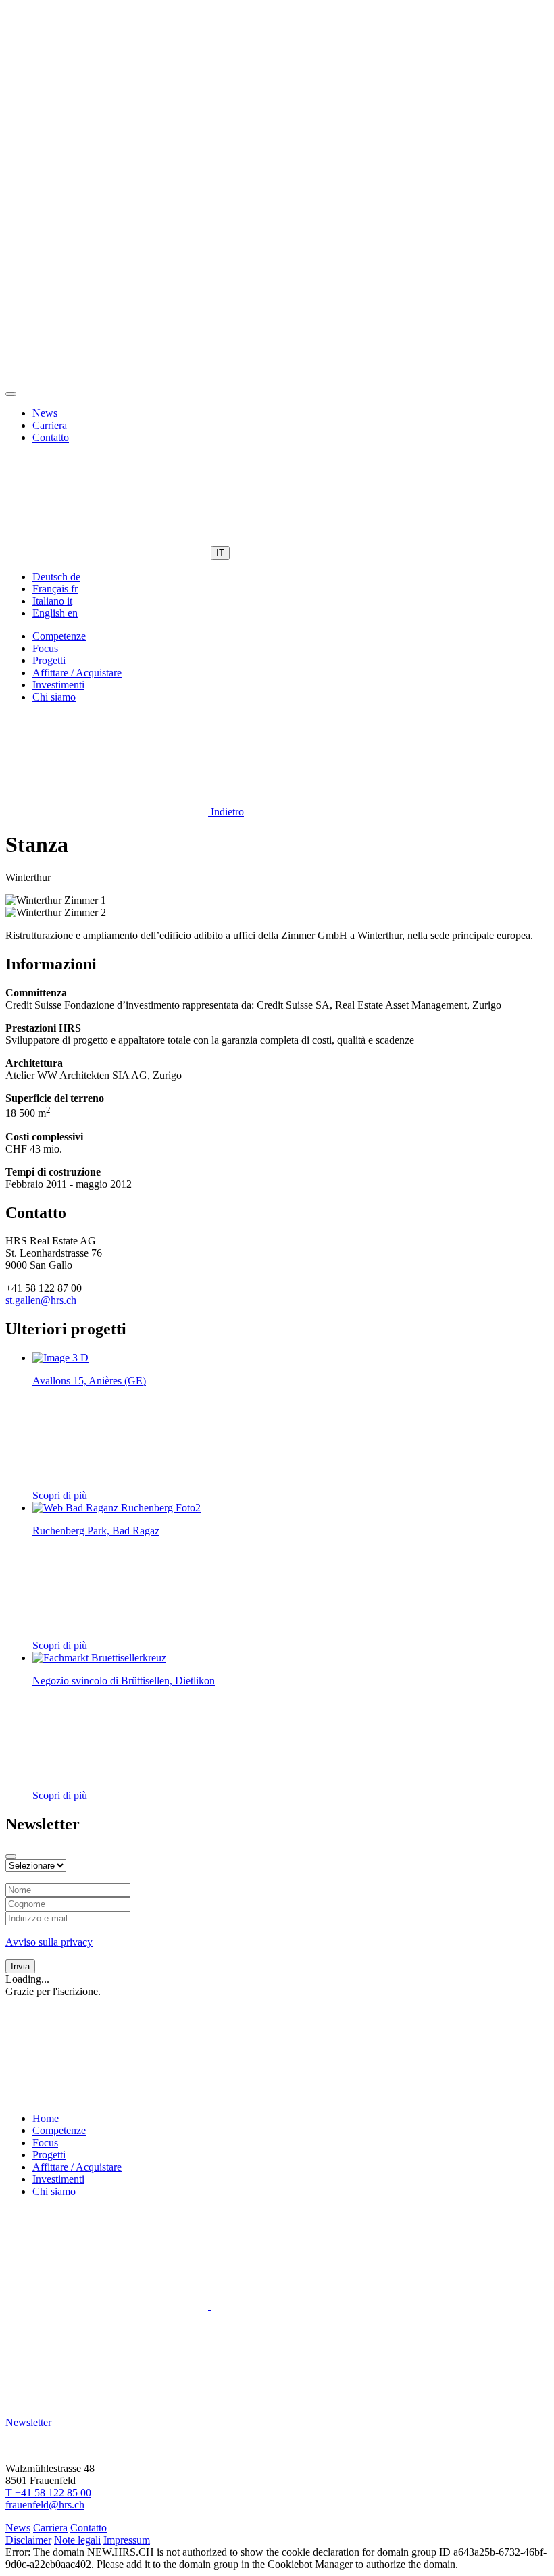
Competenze (59, 636)
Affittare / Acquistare (77, 673)
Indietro (226, 812)
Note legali (77, 2540)
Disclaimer (28, 2540)
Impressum (127, 2540)
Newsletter (28, 2422)
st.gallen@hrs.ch (41, 1300)
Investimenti (58, 685)
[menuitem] (56, 577)
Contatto (51, 437)
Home (46, 2118)
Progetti (49, 660)
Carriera (50, 425)
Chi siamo (54, 697)
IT (220, 553)
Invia (20, 1966)
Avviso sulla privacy (49, 1942)
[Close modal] (11, 1857)
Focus (45, 648)
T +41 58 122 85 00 (48, 2493)
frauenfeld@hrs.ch (45, 2505)
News (45, 413)
